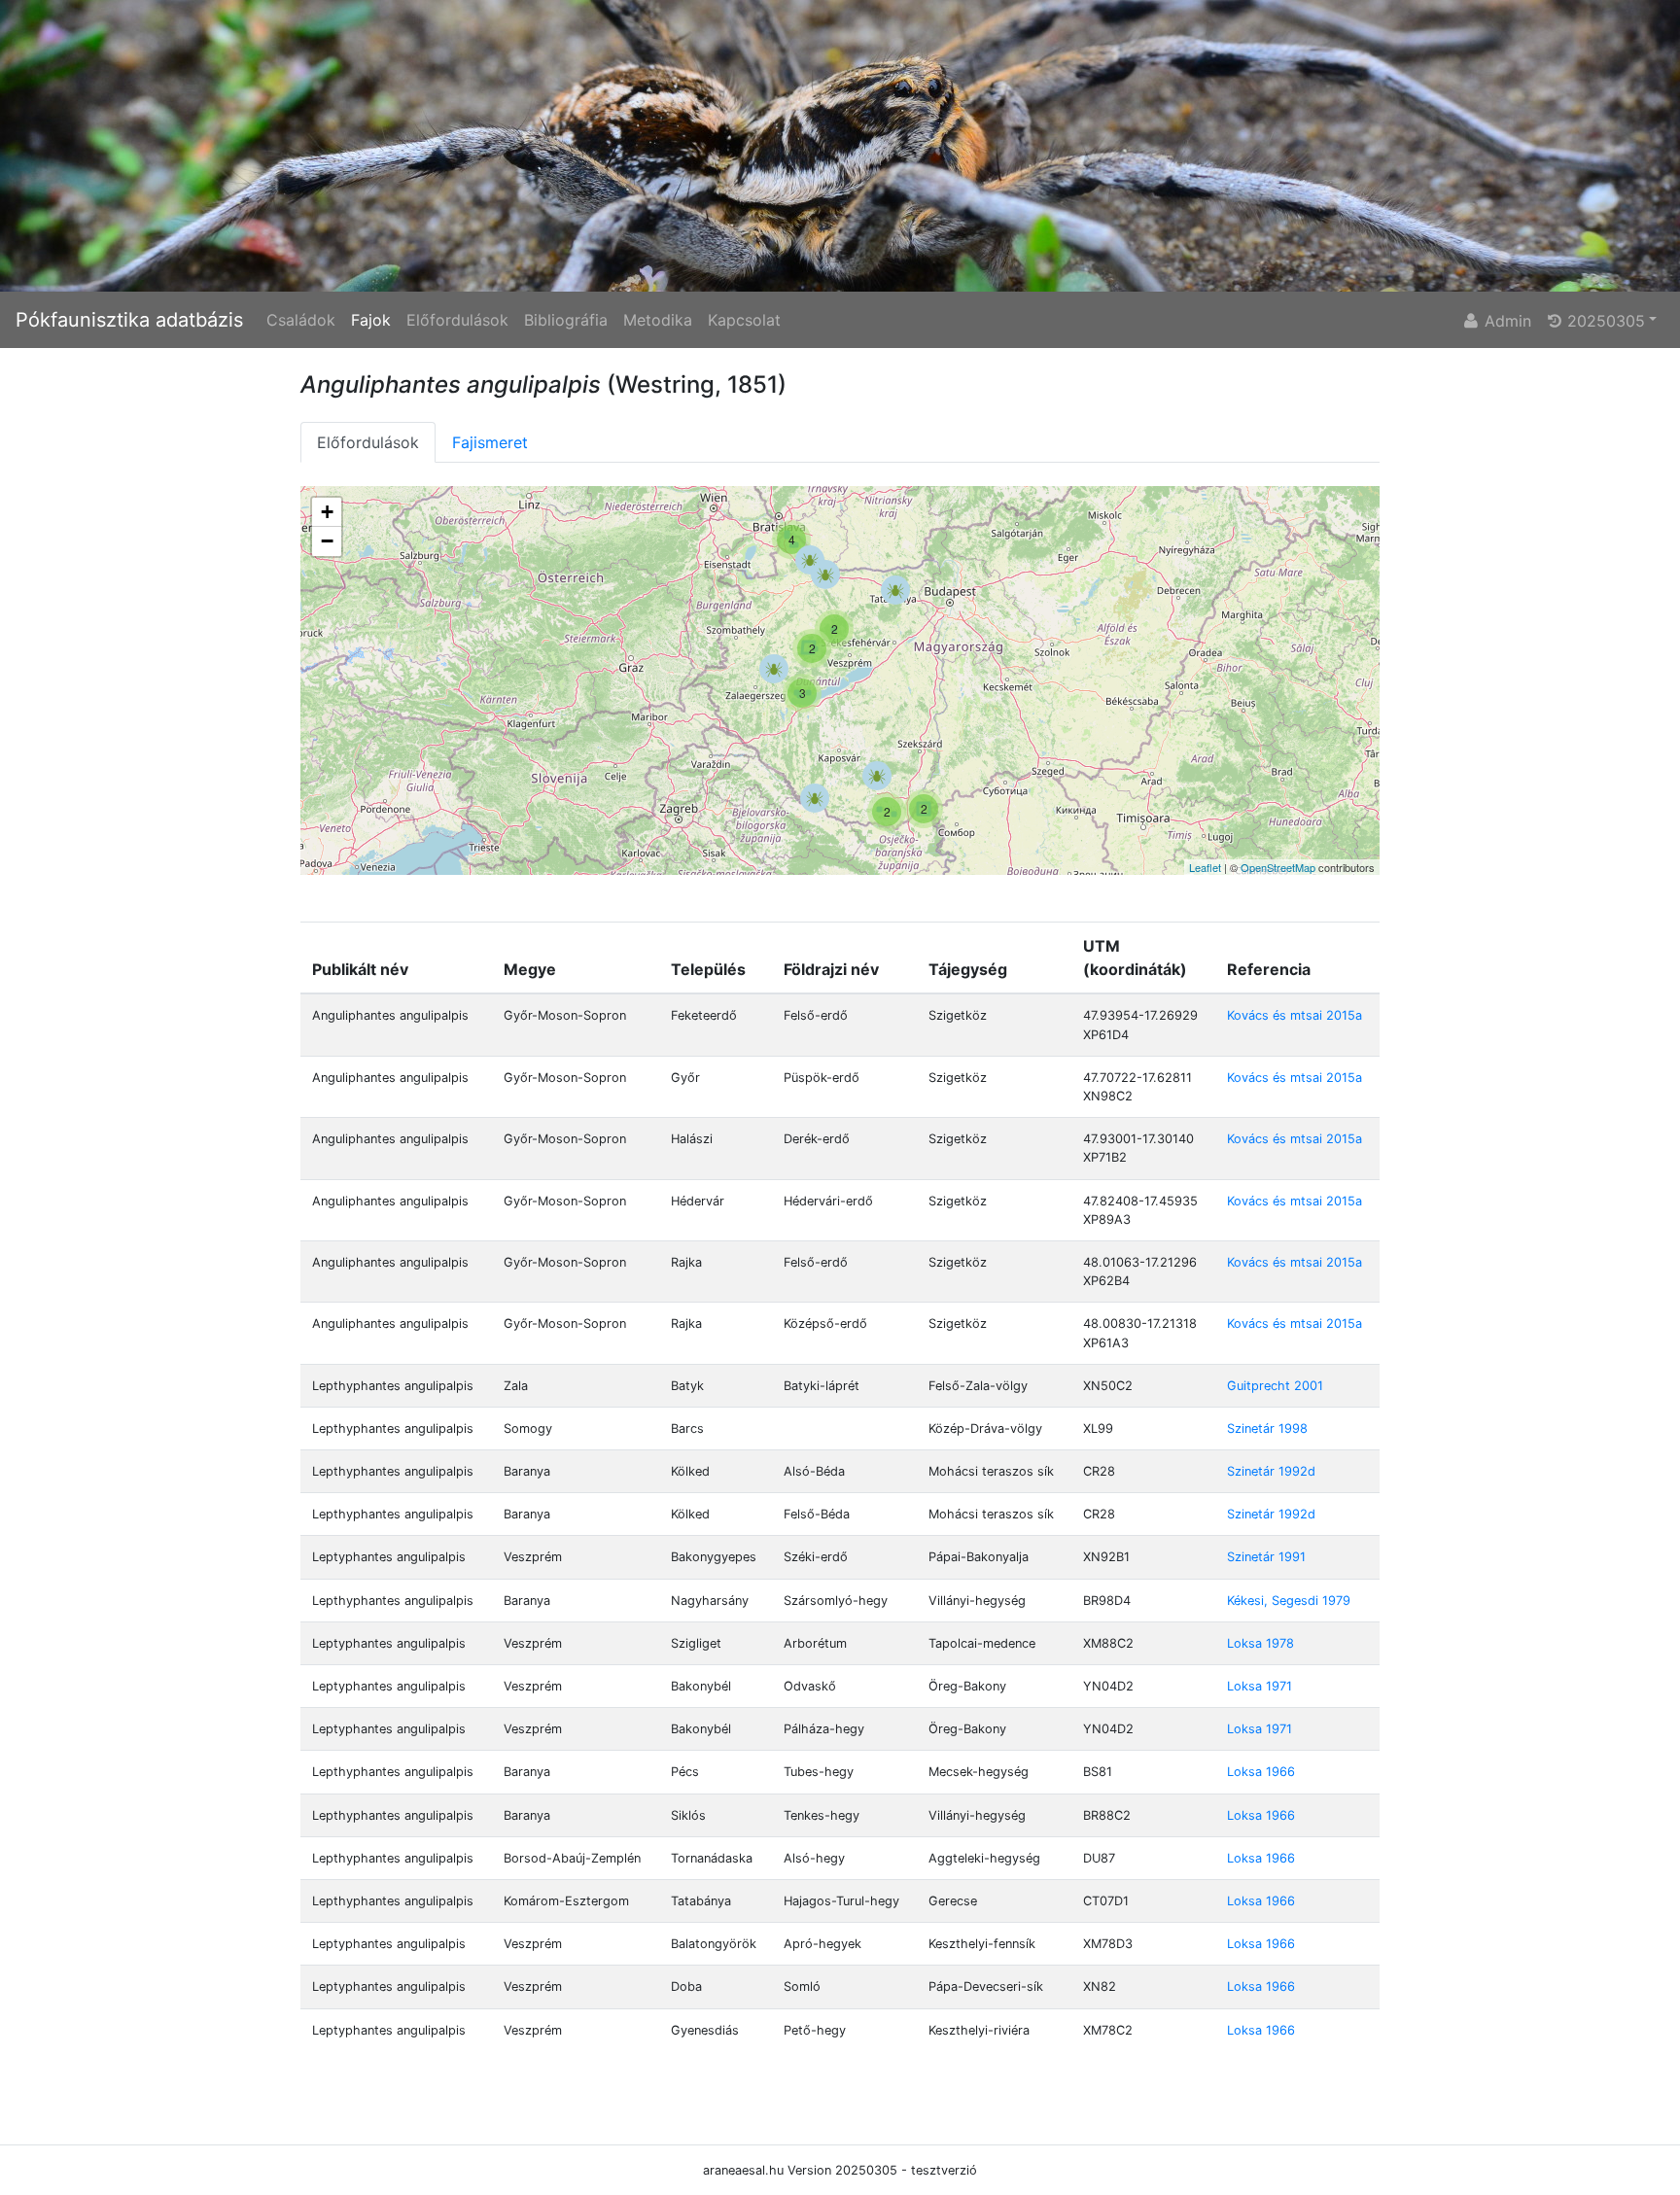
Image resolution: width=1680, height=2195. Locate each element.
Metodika (658, 320)
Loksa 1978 (1260, 1643)
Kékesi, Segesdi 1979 (1289, 1601)
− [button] (327, 541)
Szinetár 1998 (1267, 1428)
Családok (301, 320)
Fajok (371, 320)
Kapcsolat (744, 320)
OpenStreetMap (1278, 867)
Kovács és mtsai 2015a (1295, 1015)
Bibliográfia (566, 320)
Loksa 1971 (1260, 1686)
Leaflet (1205, 867)
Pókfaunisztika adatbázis (129, 320)
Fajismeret (490, 442)
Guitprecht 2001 (1275, 1386)
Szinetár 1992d (1271, 1471)
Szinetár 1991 (1266, 1557)
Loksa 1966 (1261, 1772)
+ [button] (327, 512)
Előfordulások (457, 320)
